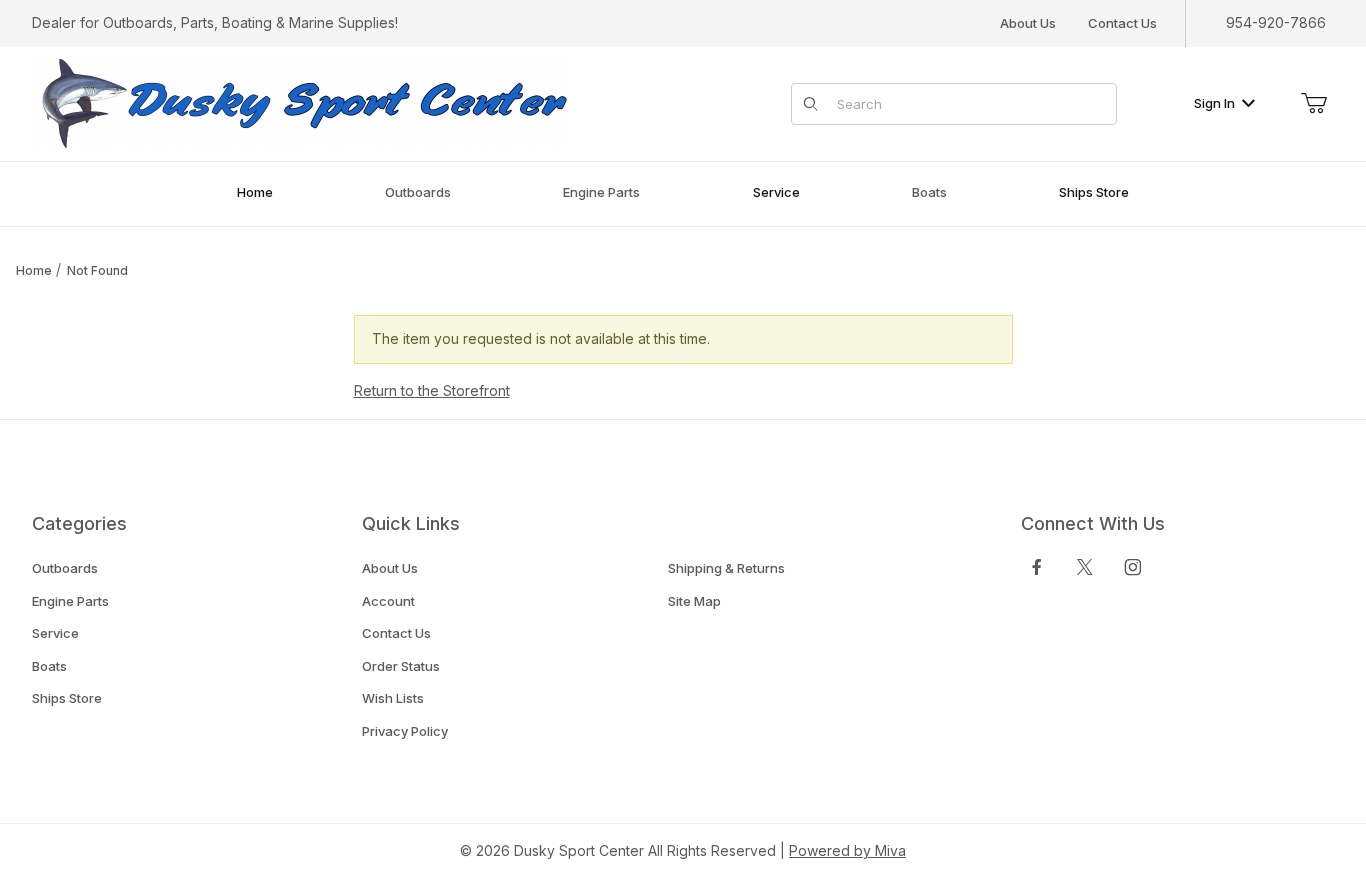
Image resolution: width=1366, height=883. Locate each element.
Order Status (401, 666)
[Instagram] (1133, 567)
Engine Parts (70, 601)
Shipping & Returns (726, 568)
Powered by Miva (847, 850)
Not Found (97, 270)
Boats (49, 666)
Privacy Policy (405, 731)
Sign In (1214, 103)
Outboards (65, 568)
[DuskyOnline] (300, 102)
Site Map (694, 601)
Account (388, 601)
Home (34, 270)
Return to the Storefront (432, 390)
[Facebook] (1037, 567)
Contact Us (1122, 23)
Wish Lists (393, 698)
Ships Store (67, 698)
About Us (1028, 23)
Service (55, 633)
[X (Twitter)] (1085, 567)
